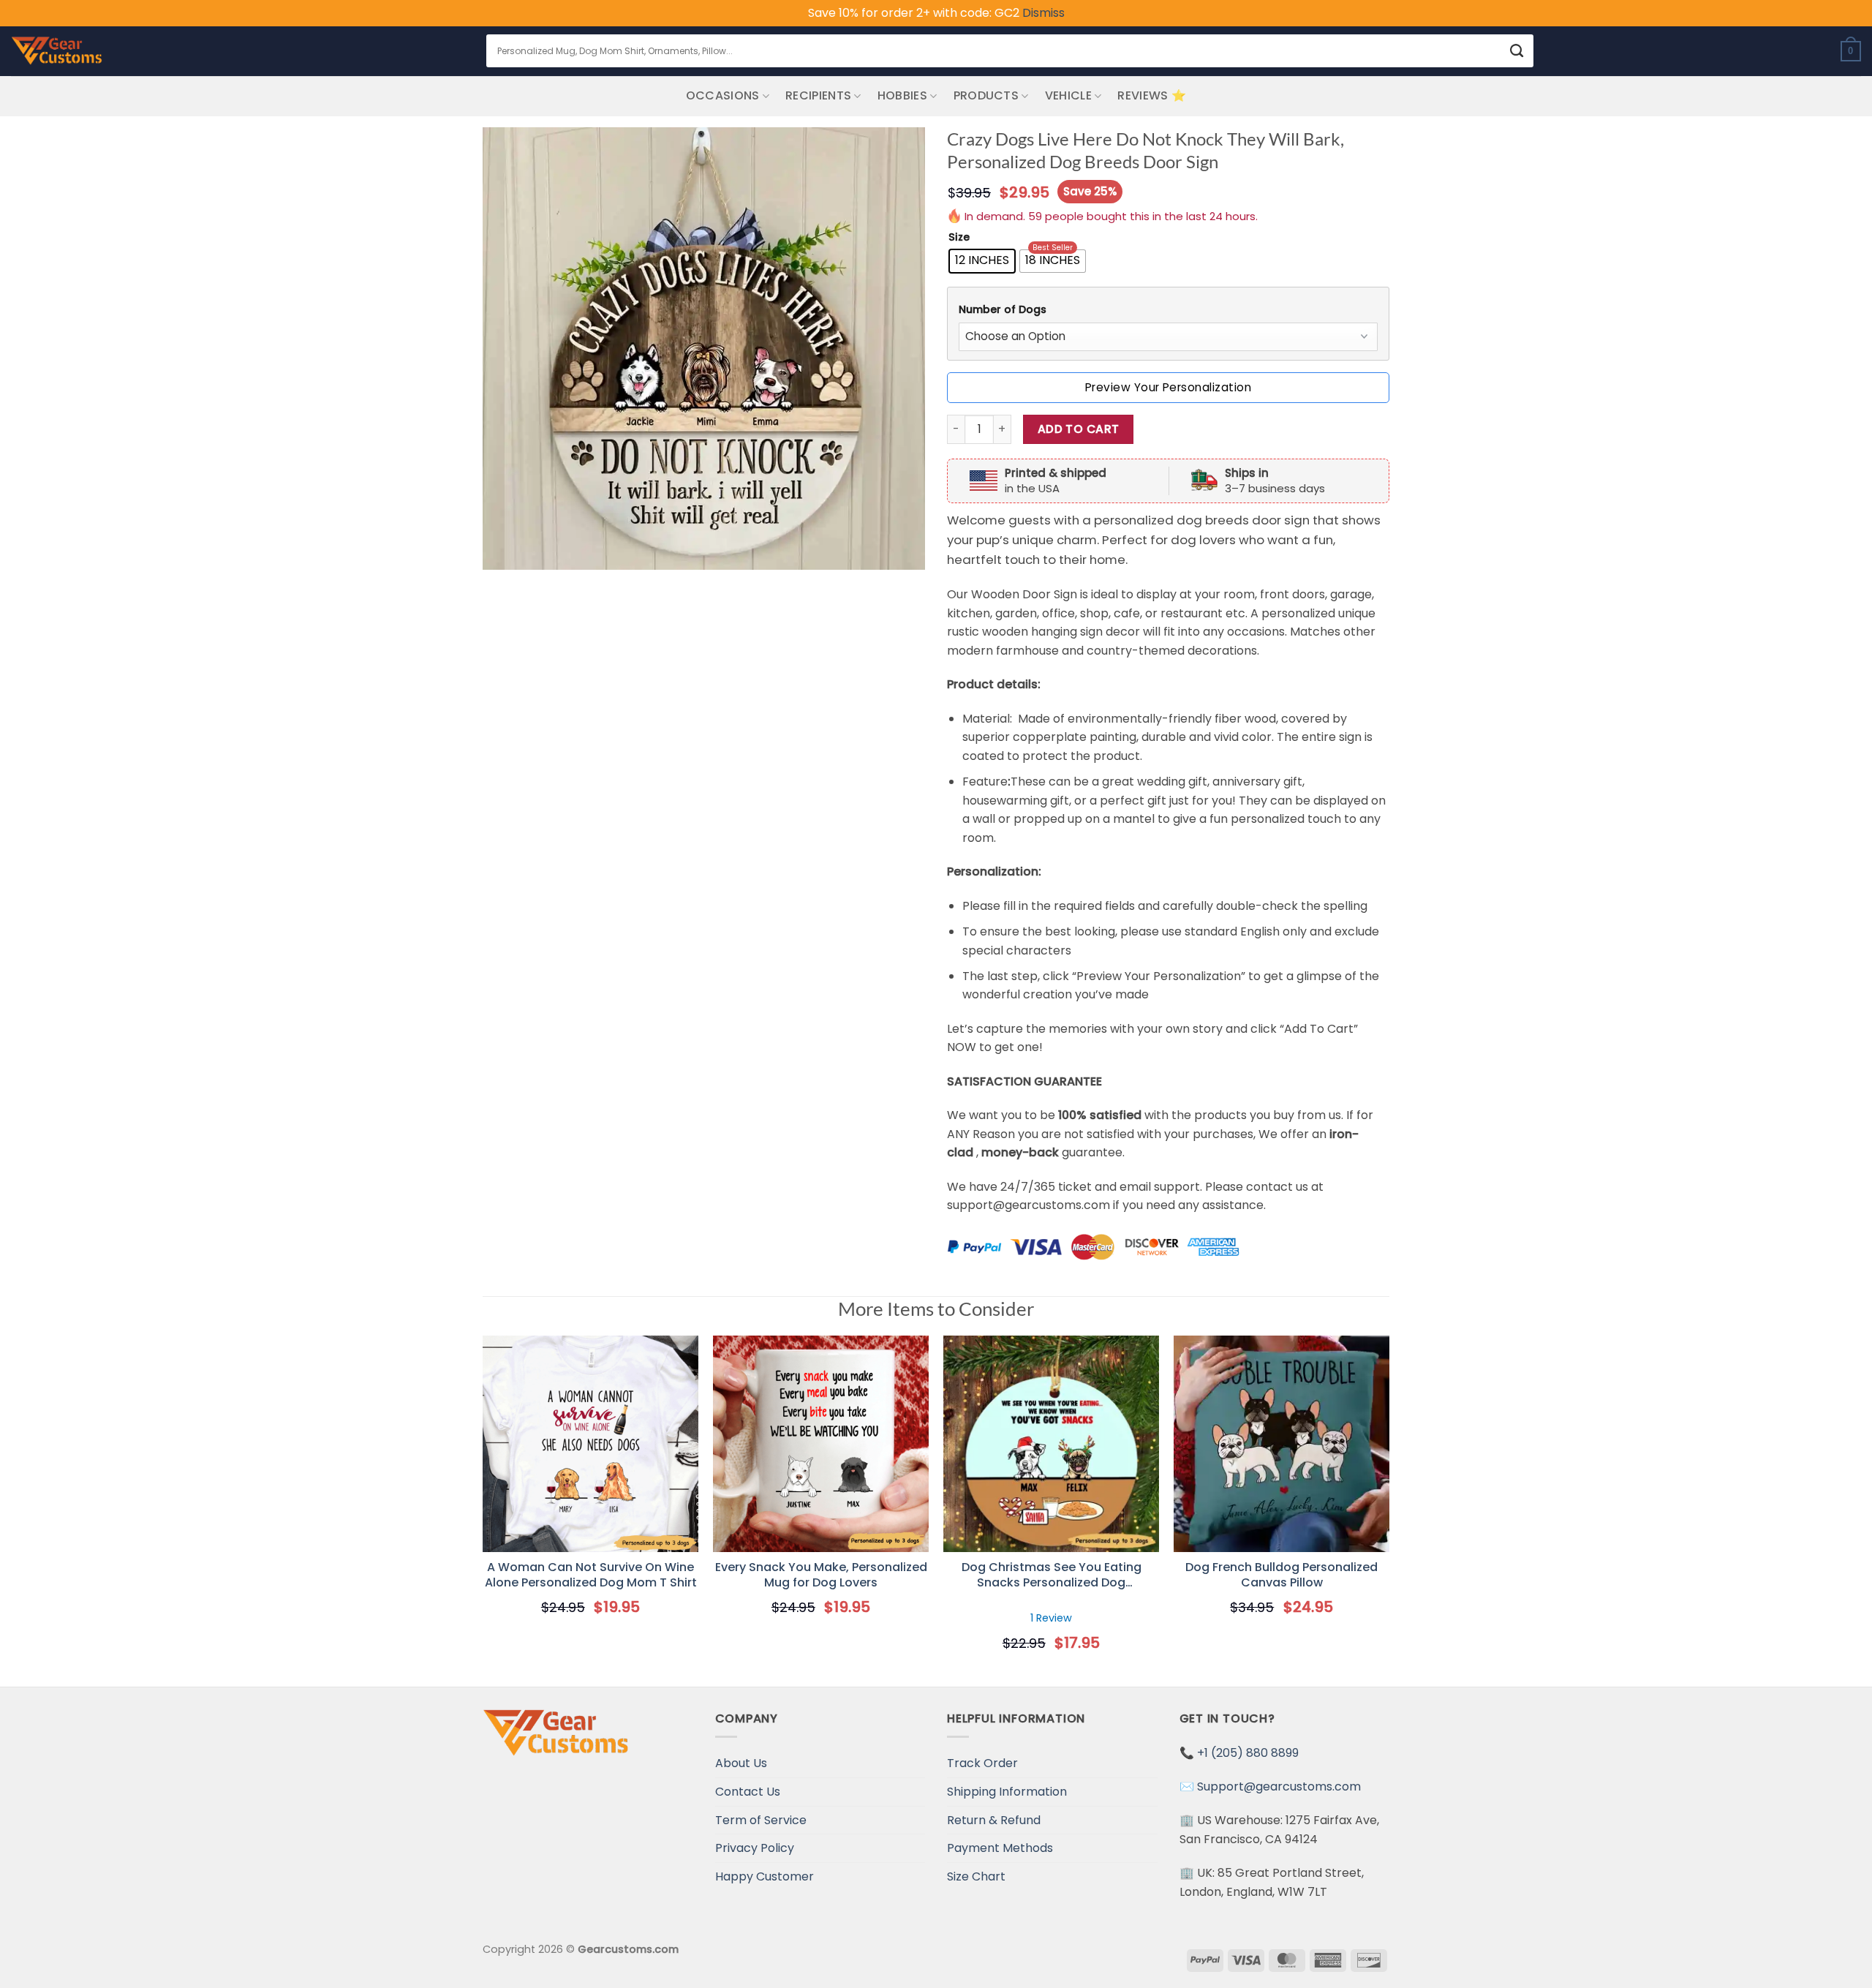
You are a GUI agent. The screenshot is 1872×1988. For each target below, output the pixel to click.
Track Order (982, 1763)
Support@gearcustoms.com (1279, 1786)
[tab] (1168, 310)
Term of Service (761, 1820)
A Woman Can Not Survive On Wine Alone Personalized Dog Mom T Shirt (591, 1575)
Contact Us (748, 1792)
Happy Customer (765, 1876)
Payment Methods (1000, 1848)
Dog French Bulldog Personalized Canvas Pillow (1282, 1575)
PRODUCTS (986, 95)
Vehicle (1068, 95)
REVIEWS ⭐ (1152, 95)
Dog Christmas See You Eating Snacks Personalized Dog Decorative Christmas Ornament (1051, 1575)
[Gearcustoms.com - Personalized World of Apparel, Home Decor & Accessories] (57, 51)
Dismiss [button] (1043, 13)
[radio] (982, 261)
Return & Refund (994, 1820)
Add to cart (1079, 429)
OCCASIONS (723, 95)
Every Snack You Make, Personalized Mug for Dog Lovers (821, 1575)
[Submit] (1517, 51)
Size (959, 237)
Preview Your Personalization (1168, 387)
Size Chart (976, 1876)
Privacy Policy (755, 1848)
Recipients (818, 95)
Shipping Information (1007, 1792)
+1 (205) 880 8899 (1248, 1753)
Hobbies (902, 95)
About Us (741, 1763)
